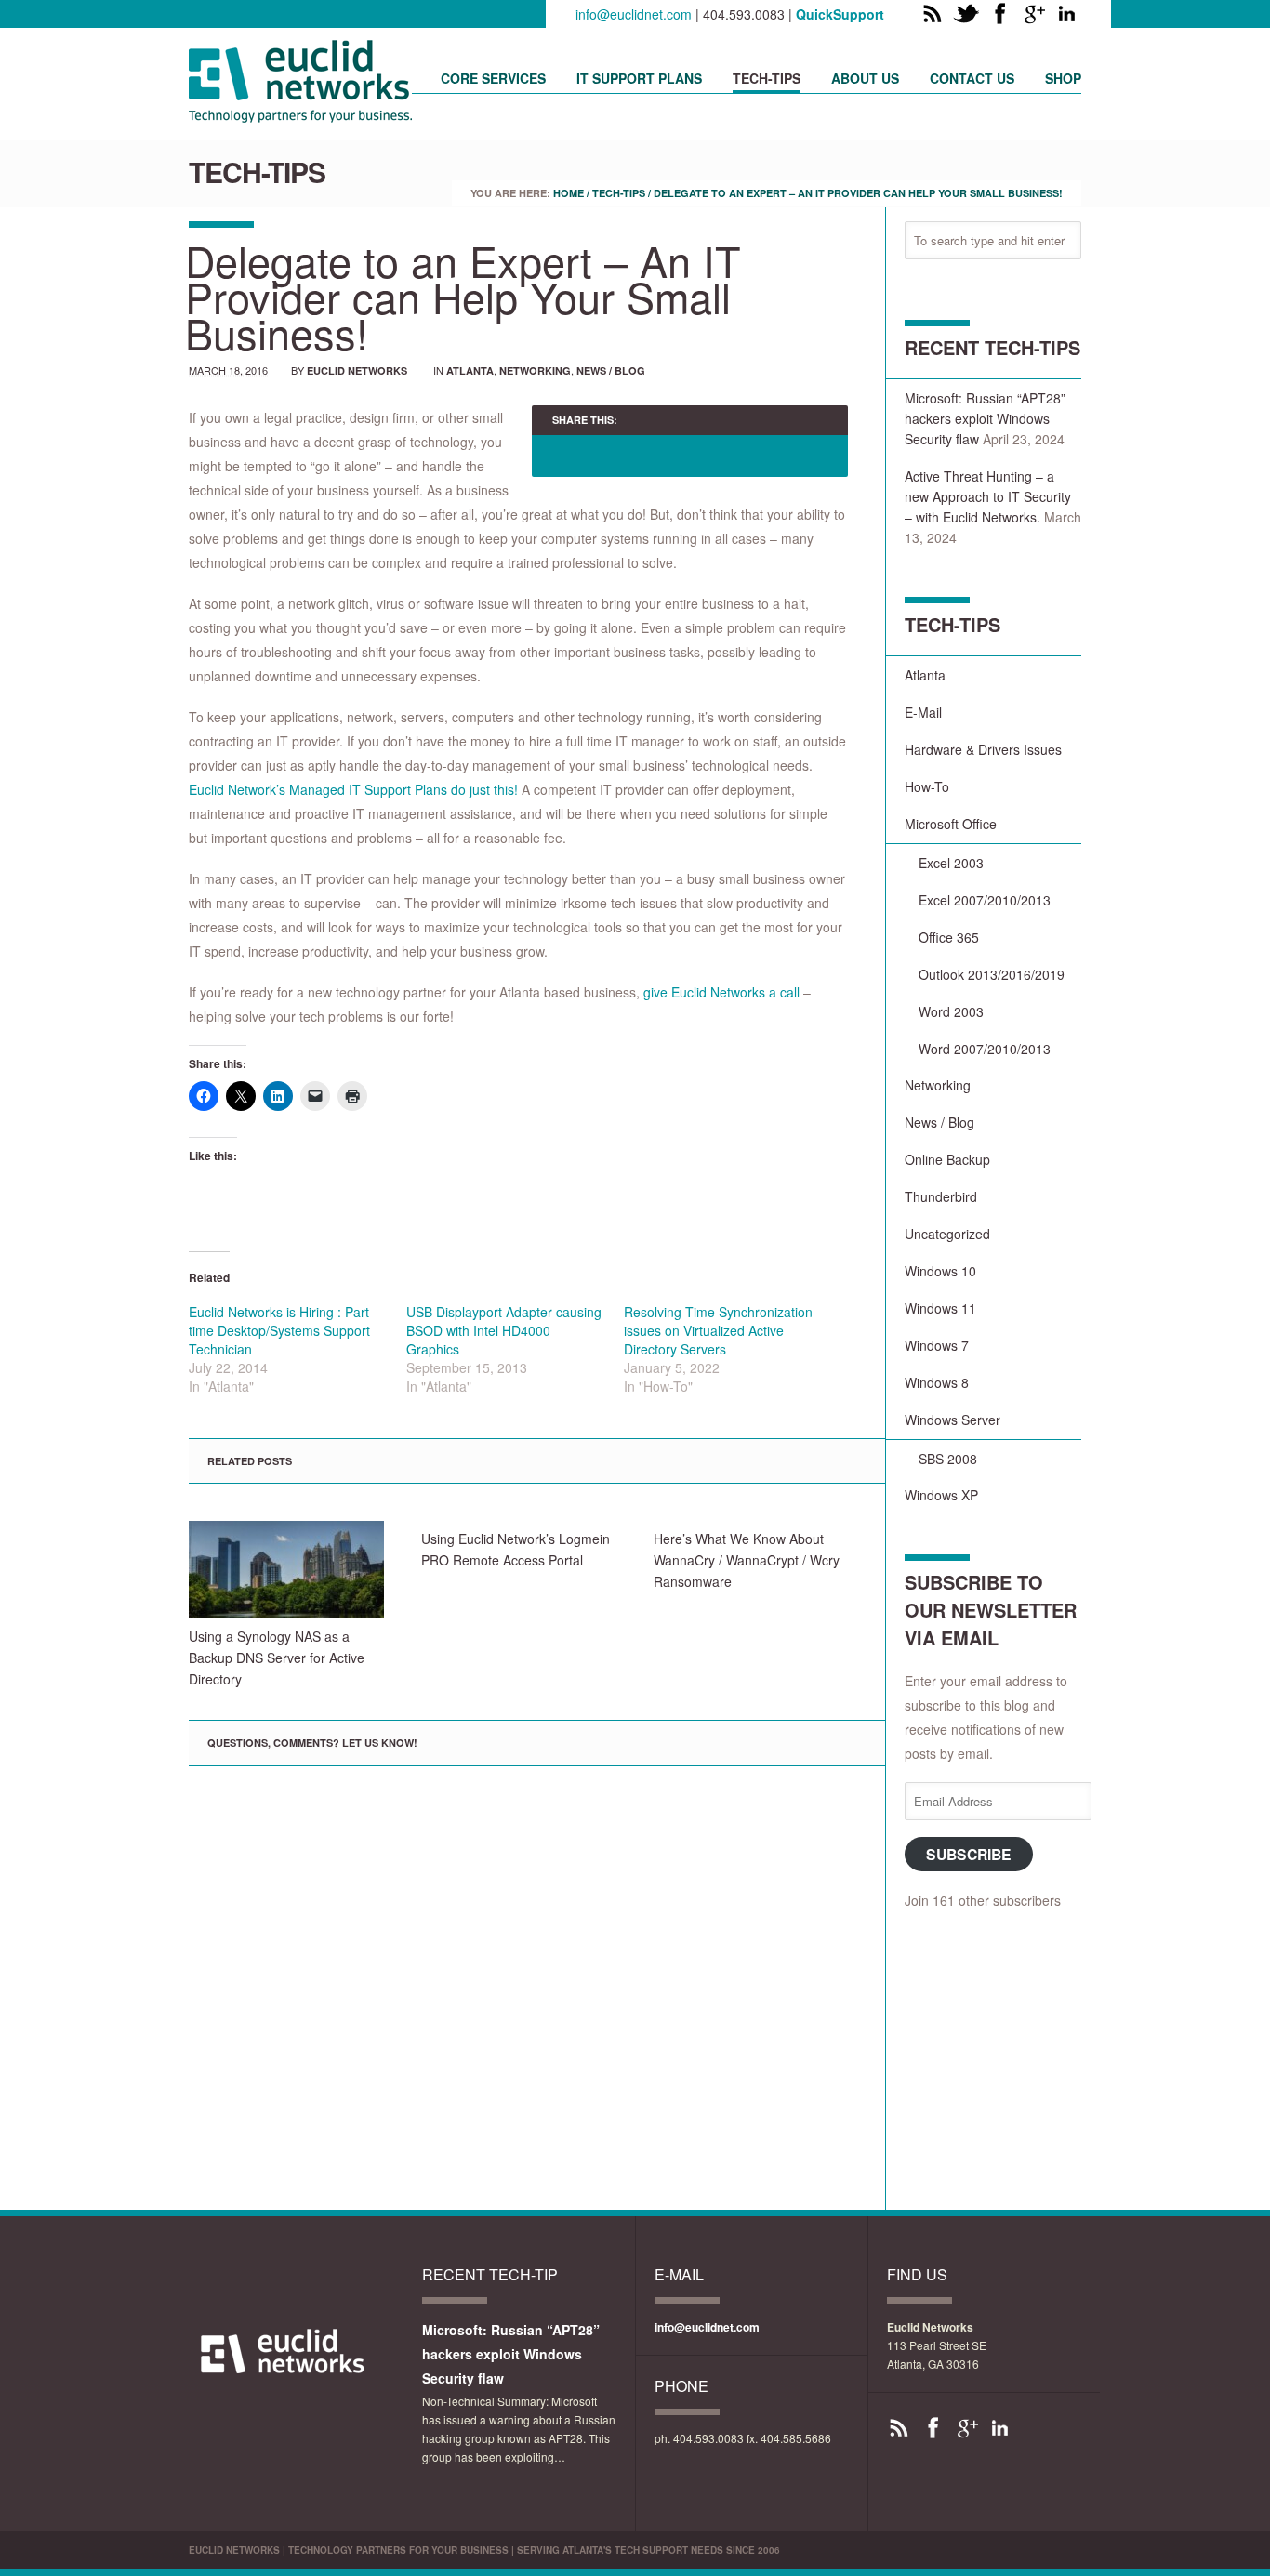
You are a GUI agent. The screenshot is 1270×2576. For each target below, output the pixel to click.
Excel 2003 (951, 863)
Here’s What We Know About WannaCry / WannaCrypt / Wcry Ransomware (747, 1560)
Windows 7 (937, 1345)
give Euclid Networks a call (721, 992)
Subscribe (969, 1854)
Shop (1063, 78)
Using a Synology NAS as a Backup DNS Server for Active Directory (277, 1658)
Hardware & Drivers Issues (983, 749)
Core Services (493, 78)
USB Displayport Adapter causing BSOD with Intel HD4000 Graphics (504, 1330)
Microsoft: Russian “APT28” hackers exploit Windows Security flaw (985, 418)
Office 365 (949, 937)
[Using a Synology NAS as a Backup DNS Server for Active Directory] (286, 1570)
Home (569, 193)
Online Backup (947, 1159)
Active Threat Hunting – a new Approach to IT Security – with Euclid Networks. (988, 496)
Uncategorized (947, 1234)
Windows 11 (940, 1308)
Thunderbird (941, 1196)
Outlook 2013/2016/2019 (992, 974)
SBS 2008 (948, 1459)
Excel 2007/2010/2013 (985, 900)
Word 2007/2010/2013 (985, 1049)
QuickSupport (840, 14)
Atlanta (470, 370)
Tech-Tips (767, 78)
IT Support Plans (639, 78)
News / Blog (611, 370)
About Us (865, 78)
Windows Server (952, 1420)
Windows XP (941, 1495)
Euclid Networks (357, 370)
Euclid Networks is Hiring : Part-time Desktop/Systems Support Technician (281, 1330)
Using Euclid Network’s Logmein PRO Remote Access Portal (516, 1549)
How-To (927, 786)
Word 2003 (951, 1011)
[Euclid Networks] (300, 116)
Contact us (972, 78)
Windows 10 (940, 1271)
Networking (535, 370)
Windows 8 (937, 1382)
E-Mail (923, 712)
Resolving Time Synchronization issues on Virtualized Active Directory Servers (718, 1330)
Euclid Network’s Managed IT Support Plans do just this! (353, 789)
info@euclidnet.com (634, 14)
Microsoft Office (951, 824)
